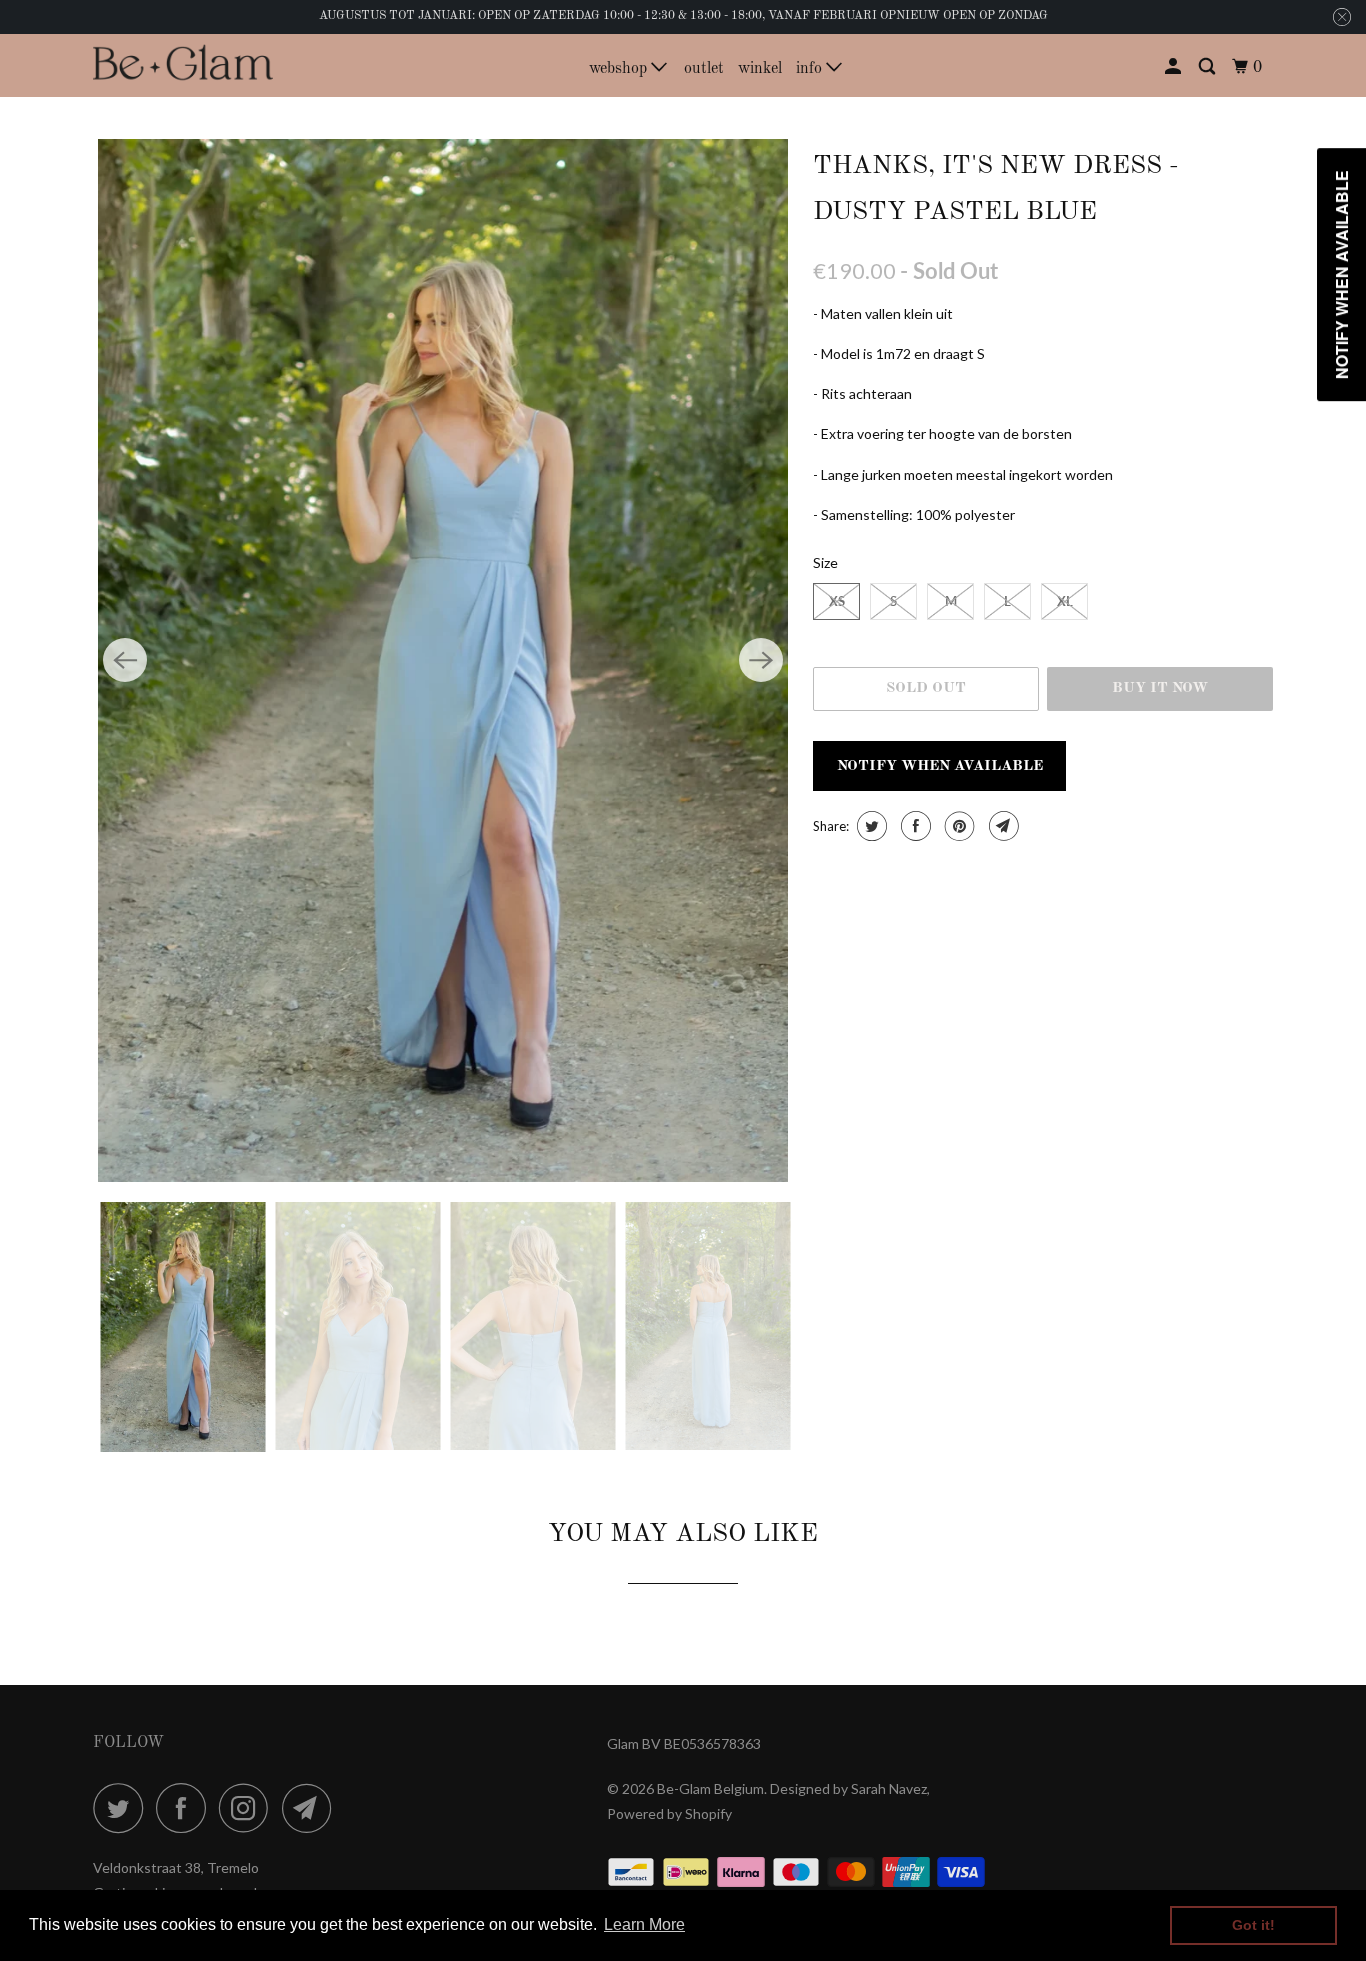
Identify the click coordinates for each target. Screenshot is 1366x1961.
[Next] (761, 660)
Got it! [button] (1253, 1925)
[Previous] (125, 660)
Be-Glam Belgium (710, 1788)
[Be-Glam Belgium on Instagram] (249, 1808)
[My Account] (1174, 67)
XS (837, 601)
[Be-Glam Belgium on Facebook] (186, 1808)
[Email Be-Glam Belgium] (312, 1808)
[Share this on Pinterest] (957, 826)
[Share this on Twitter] (869, 826)
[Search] (1208, 67)
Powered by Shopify (669, 1813)
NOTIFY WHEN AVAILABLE (940, 766)
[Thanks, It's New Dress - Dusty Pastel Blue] (443, 661)
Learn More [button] (644, 1924)
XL (1065, 601)
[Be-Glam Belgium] (183, 64)
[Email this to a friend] (1001, 826)
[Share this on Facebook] (913, 826)
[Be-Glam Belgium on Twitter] (123, 1808)
